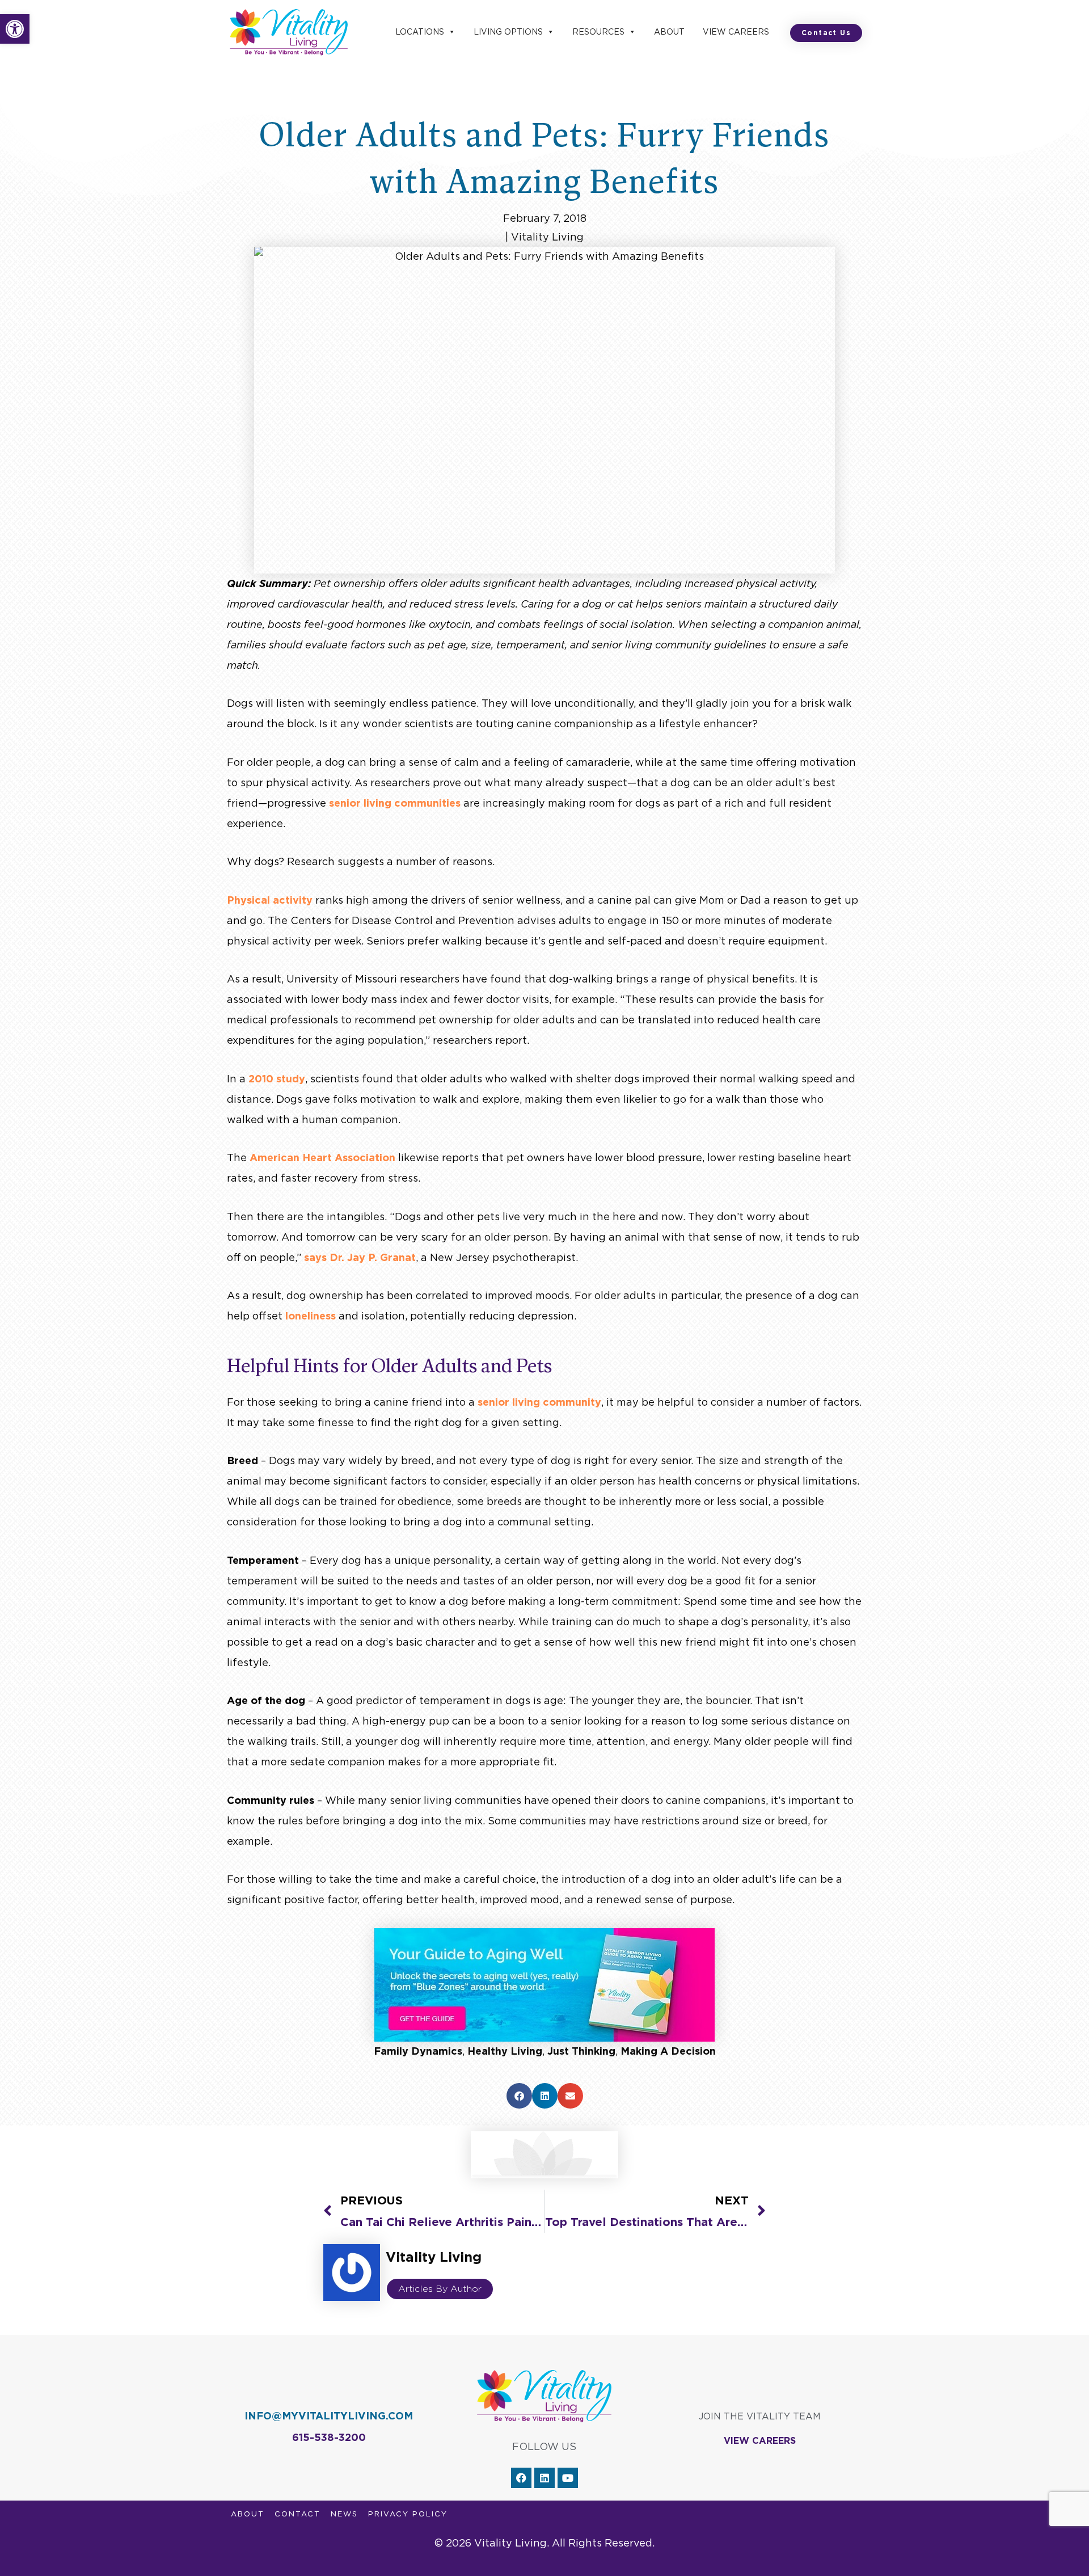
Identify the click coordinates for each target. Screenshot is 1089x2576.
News (344, 2514)
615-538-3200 (329, 2437)
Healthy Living (505, 2051)
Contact (297, 2514)
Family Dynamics (418, 2051)
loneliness (311, 1316)
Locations (420, 32)
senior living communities (395, 803)
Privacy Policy (408, 2514)
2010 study (275, 1079)
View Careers (736, 32)
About (669, 32)
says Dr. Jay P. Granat (358, 1257)
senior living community (539, 1402)
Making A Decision (668, 2051)
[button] (15, 29)
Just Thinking (581, 2051)
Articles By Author (440, 2289)
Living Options (508, 32)
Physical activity (270, 900)
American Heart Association (321, 1158)
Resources (598, 32)
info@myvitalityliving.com (329, 2416)
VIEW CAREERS (760, 2441)
